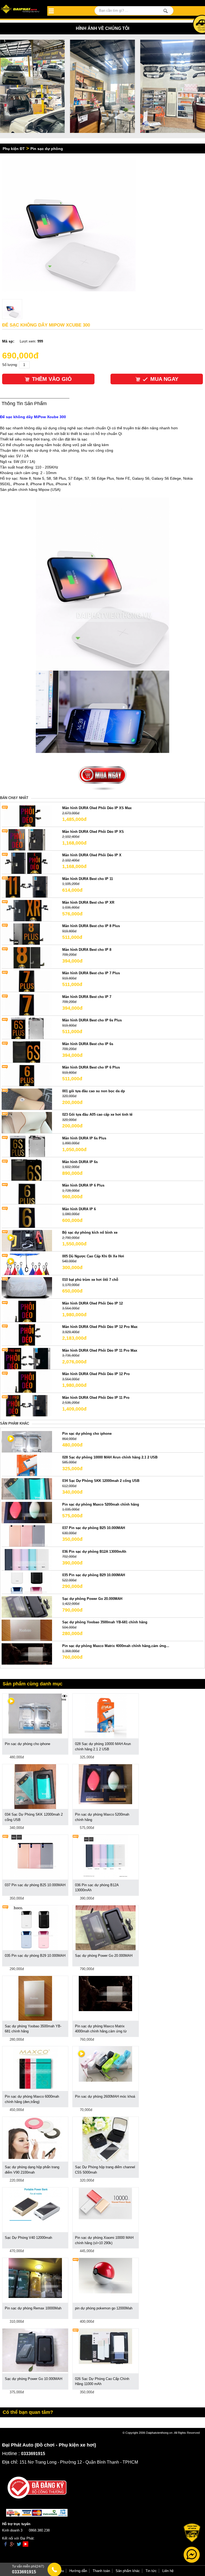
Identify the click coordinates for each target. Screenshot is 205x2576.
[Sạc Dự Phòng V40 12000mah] (35, 2204)
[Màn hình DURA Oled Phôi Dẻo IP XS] (27, 839)
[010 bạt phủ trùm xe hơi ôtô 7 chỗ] (27, 1288)
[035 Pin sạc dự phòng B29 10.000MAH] (27, 1583)
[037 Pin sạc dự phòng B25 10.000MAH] (27, 1536)
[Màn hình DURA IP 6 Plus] (27, 1193)
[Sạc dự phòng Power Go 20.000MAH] (27, 1606)
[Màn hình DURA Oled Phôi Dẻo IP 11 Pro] (27, 1405)
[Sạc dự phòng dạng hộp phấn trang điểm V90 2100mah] (35, 2138)
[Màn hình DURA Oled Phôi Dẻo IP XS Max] (27, 816)
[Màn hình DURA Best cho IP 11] (27, 886)
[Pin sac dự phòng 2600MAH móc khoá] (105, 2064)
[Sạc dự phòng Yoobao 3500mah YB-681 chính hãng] (27, 1630)
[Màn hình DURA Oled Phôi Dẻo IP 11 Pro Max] (27, 1358)
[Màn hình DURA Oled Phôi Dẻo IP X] (27, 863)
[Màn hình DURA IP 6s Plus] (27, 1146)
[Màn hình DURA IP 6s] (27, 1170)
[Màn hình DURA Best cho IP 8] (27, 957)
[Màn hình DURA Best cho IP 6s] (27, 1052)
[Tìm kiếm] (166, 11)
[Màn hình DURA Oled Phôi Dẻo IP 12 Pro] (27, 1382)
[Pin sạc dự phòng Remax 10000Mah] (35, 2278)
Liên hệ (168, 2571)
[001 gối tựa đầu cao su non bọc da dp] (27, 1099)
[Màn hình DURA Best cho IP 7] (27, 1004)
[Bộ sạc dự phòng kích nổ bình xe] (27, 1240)
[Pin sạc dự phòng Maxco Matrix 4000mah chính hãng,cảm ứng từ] (105, 1993)
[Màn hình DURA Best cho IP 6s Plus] (27, 1028)
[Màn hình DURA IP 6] (27, 1217)
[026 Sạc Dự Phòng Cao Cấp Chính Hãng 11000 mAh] (105, 2346)
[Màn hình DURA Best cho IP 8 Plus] (27, 934)
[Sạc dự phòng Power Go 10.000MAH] (35, 2350)
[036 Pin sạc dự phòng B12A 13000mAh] (27, 1559)
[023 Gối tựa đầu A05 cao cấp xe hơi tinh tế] (27, 1122)
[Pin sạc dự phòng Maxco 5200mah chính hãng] (27, 1512)
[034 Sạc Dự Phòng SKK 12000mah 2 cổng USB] (27, 1489)
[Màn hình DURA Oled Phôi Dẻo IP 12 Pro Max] (27, 1335)
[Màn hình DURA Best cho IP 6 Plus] (27, 1075)
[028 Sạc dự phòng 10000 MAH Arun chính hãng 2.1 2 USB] (27, 1465)
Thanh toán (101, 2571)
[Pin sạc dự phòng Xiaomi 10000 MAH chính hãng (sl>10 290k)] (105, 2203)
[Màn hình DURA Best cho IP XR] (27, 910)
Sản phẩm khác (128, 2571)
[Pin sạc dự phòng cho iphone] (27, 1442)
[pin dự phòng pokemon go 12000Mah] (105, 2275)
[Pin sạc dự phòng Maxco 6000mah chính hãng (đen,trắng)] (35, 2068)
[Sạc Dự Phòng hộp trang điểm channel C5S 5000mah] (105, 2139)
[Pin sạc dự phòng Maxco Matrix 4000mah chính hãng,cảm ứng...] (27, 1654)
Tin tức (151, 2571)
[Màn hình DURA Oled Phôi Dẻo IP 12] (27, 1311)
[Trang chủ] (21, 9)
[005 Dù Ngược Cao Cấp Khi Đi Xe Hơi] (27, 1264)
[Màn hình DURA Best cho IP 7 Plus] (27, 981)
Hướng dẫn (78, 2571)
